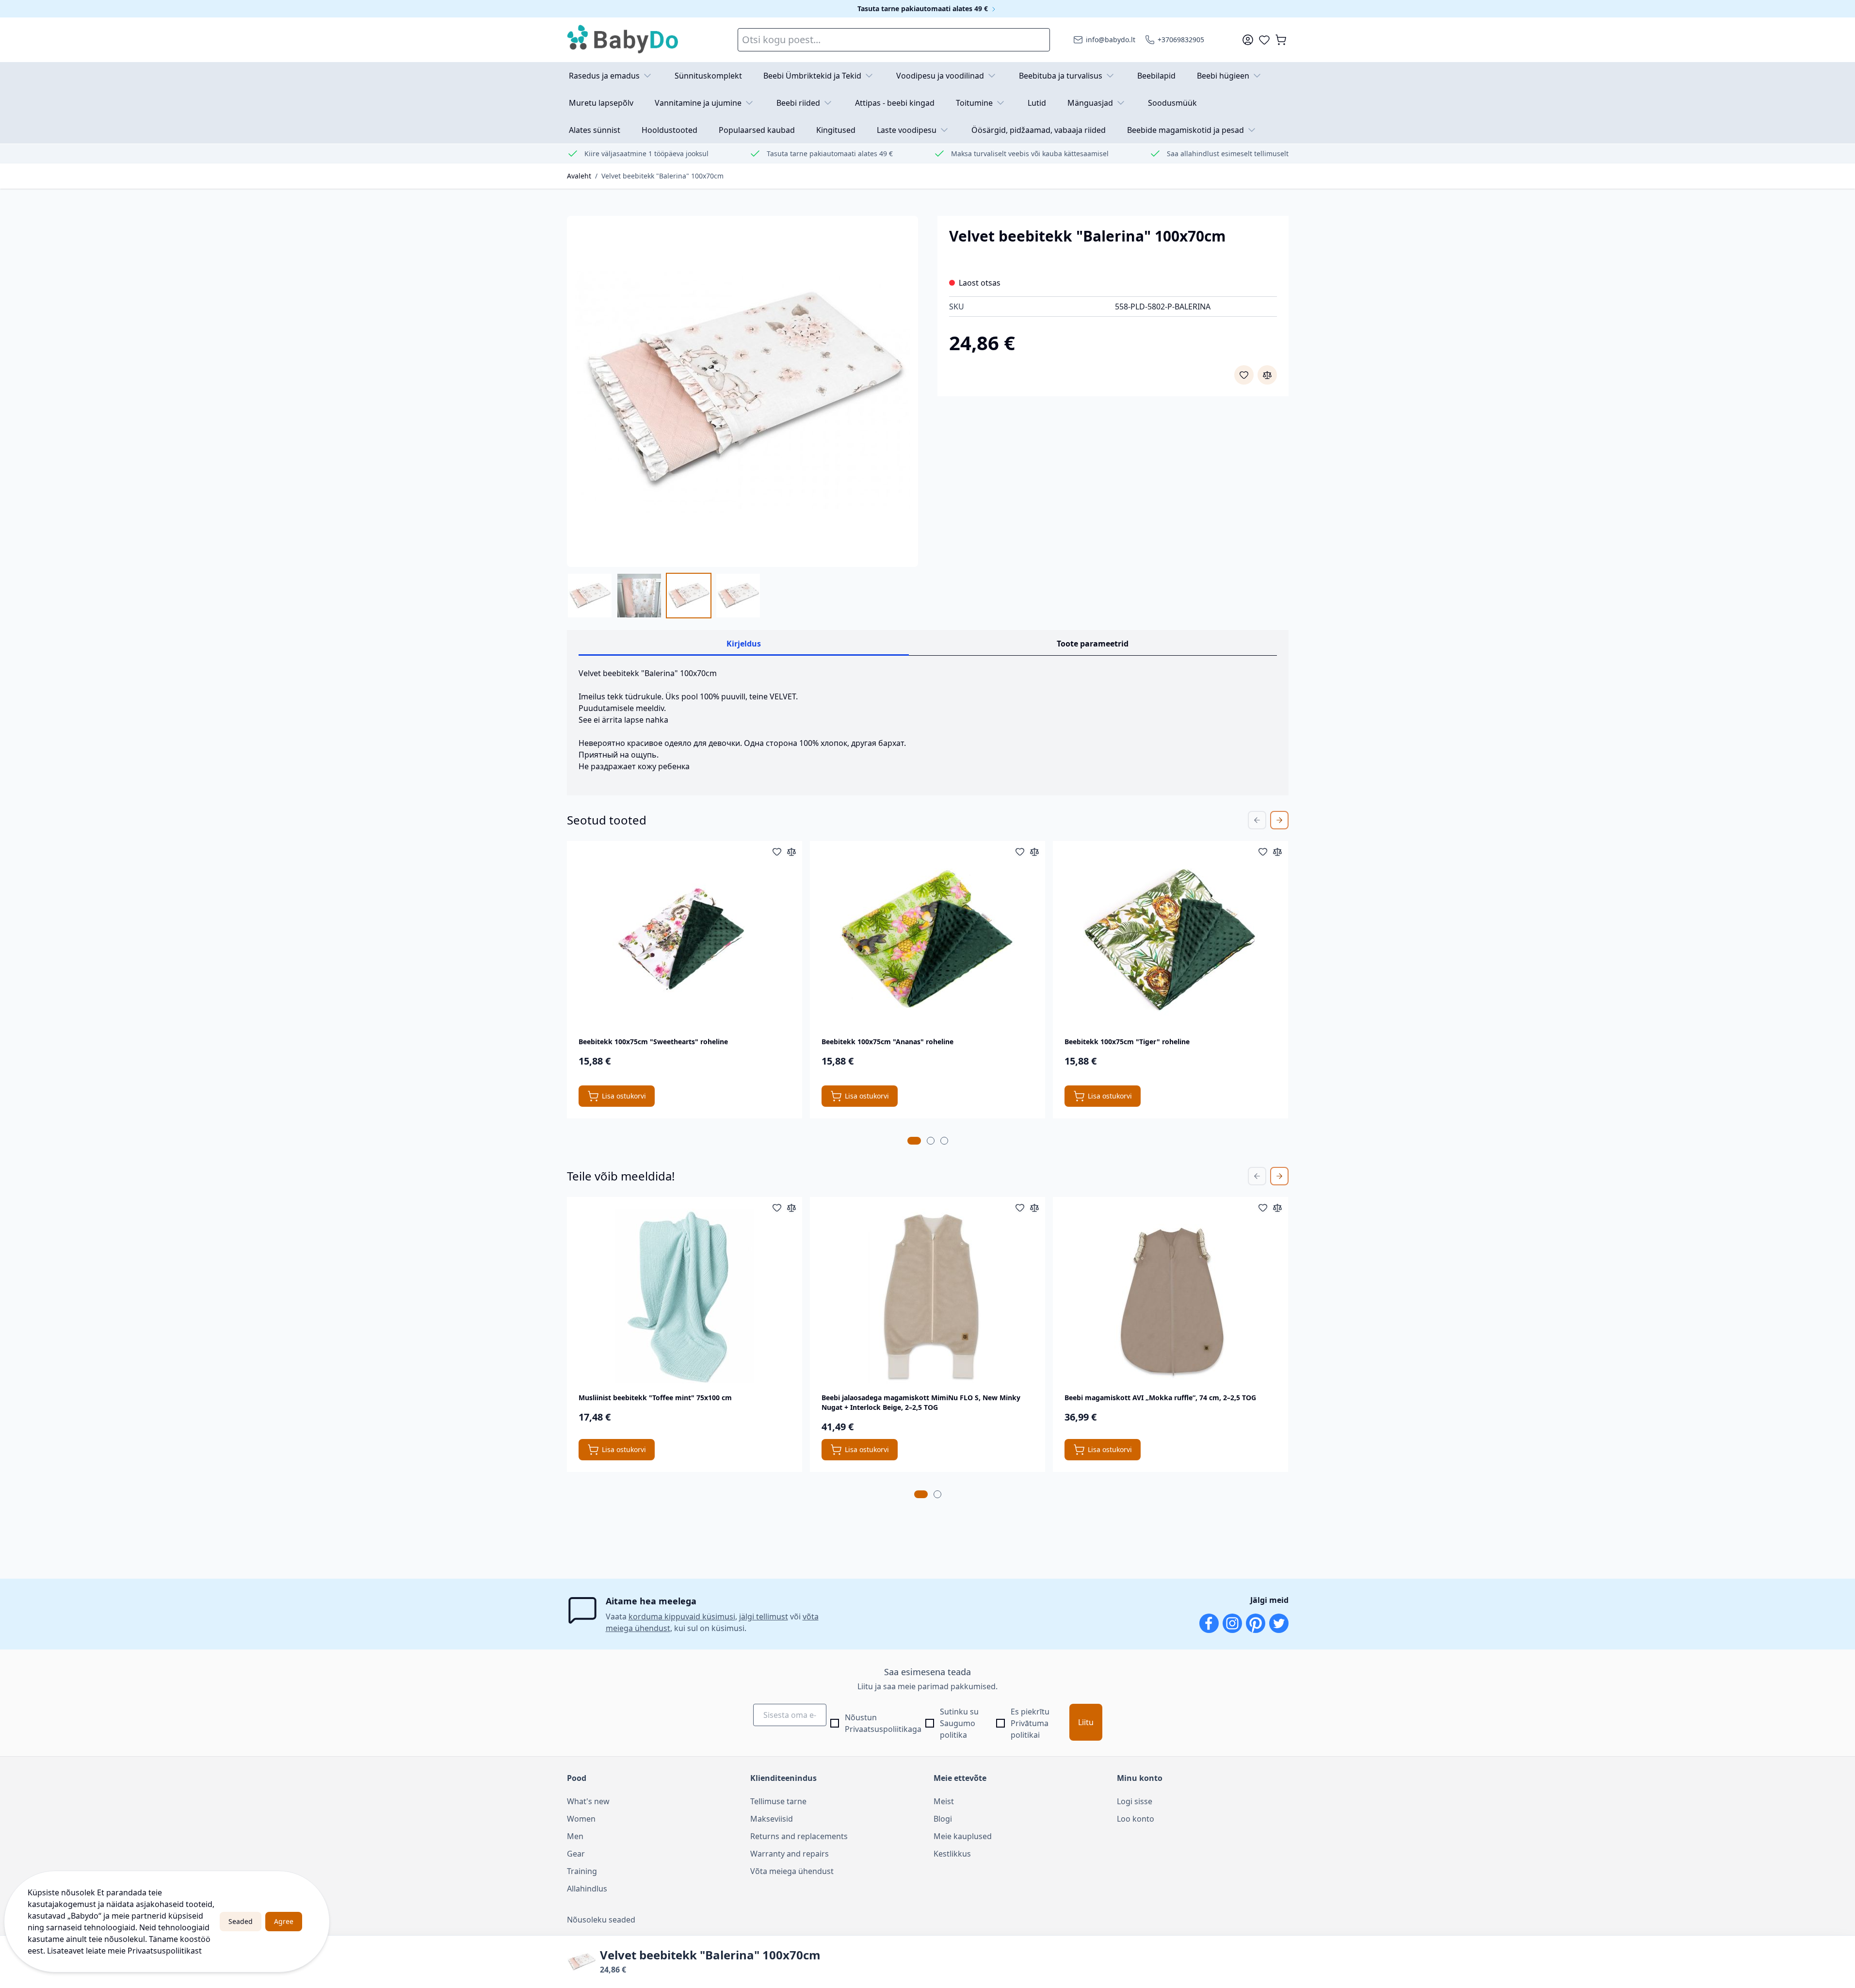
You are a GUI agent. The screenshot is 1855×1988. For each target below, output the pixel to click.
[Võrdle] (1267, 375)
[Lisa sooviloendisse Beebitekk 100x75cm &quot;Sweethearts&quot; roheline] (777, 852)
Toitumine (974, 103)
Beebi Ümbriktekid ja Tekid (812, 76)
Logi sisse (1135, 1801)
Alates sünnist (595, 130)
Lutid (1037, 103)
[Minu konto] (1248, 40)
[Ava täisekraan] (742, 391)
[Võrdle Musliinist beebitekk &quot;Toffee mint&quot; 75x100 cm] (791, 1208)
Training (582, 1871)
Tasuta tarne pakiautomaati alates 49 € (924, 8)
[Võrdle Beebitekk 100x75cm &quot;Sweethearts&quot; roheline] (791, 852)
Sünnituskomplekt (708, 76)
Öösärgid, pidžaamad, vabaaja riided (1039, 130)
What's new (588, 1801)
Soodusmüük (1172, 103)
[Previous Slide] (1257, 820)
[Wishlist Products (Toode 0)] (1264, 40)
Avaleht (579, 176)
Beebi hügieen (1223, 76)
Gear (576, 1854)
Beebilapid (1156, 76)
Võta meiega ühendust (792, 1871)
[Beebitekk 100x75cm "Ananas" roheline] (927, 940)
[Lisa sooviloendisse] (1244, 375)
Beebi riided (798, 103)
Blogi (943, 1819)
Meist (944, 1801)
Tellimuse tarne (778, 1801)
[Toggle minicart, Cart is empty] (1281, 40)
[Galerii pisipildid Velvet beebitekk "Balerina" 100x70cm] (664, 596)
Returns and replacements (799, 1836)
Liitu (1086, 1722)
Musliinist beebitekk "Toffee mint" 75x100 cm (655, 1398)
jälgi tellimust (764, 1616)
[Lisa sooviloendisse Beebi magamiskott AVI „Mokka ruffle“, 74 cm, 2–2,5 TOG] (1263, 1208)
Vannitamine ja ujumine (698, 103)
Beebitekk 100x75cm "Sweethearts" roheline (653, 1042)
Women (581, 1819)
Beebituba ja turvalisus (1061, 76)
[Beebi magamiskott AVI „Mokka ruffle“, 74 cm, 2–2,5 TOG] (1171, 1296)
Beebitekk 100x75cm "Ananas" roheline (887, 1042)
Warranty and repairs (790, 1854)
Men (575, 1836)
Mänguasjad (1090, 103)
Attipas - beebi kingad (895, 103)
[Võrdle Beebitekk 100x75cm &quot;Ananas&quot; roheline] (1034, 852)
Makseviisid (772, 1819)
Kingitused (836, 130)
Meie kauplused (963, 1836)
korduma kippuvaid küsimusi (682, 1616)
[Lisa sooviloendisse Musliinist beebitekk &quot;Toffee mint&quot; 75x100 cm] (777, 1208)
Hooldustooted (669, 130)
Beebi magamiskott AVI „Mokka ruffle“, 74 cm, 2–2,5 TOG (1160, 1398)
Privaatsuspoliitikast (165, 1951)
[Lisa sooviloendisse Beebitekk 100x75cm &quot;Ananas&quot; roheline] (1020, 852)
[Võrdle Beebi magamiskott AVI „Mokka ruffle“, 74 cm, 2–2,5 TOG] (1277, 1208)
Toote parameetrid (1093, 644)
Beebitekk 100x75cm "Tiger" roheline (1127, 1042)
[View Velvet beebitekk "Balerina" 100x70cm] (590, 596)
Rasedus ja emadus (604, 76)
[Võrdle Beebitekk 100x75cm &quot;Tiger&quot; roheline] (1277, 852)
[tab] (914, 1141)
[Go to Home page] (623, 40)
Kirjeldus (744, 644)
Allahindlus (587, 1889)
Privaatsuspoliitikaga (883, 1729)
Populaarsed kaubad (757, 130)
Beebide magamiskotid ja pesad (1186, 130)
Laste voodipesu (907, 130)
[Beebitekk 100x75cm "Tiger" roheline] (1171, 940)
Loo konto (1136, 1819)
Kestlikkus (952, 1854)
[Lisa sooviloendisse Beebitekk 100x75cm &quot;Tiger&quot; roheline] (1263, 852)
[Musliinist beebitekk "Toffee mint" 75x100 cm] (684, 1296)
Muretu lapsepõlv (601, 103)
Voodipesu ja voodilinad (940, 76)
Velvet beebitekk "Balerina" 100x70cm (662, 176)
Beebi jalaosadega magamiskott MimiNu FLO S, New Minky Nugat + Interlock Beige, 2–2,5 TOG (921, 1402)
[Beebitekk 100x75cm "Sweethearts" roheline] (684, 940)
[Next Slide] (1279, 820)
